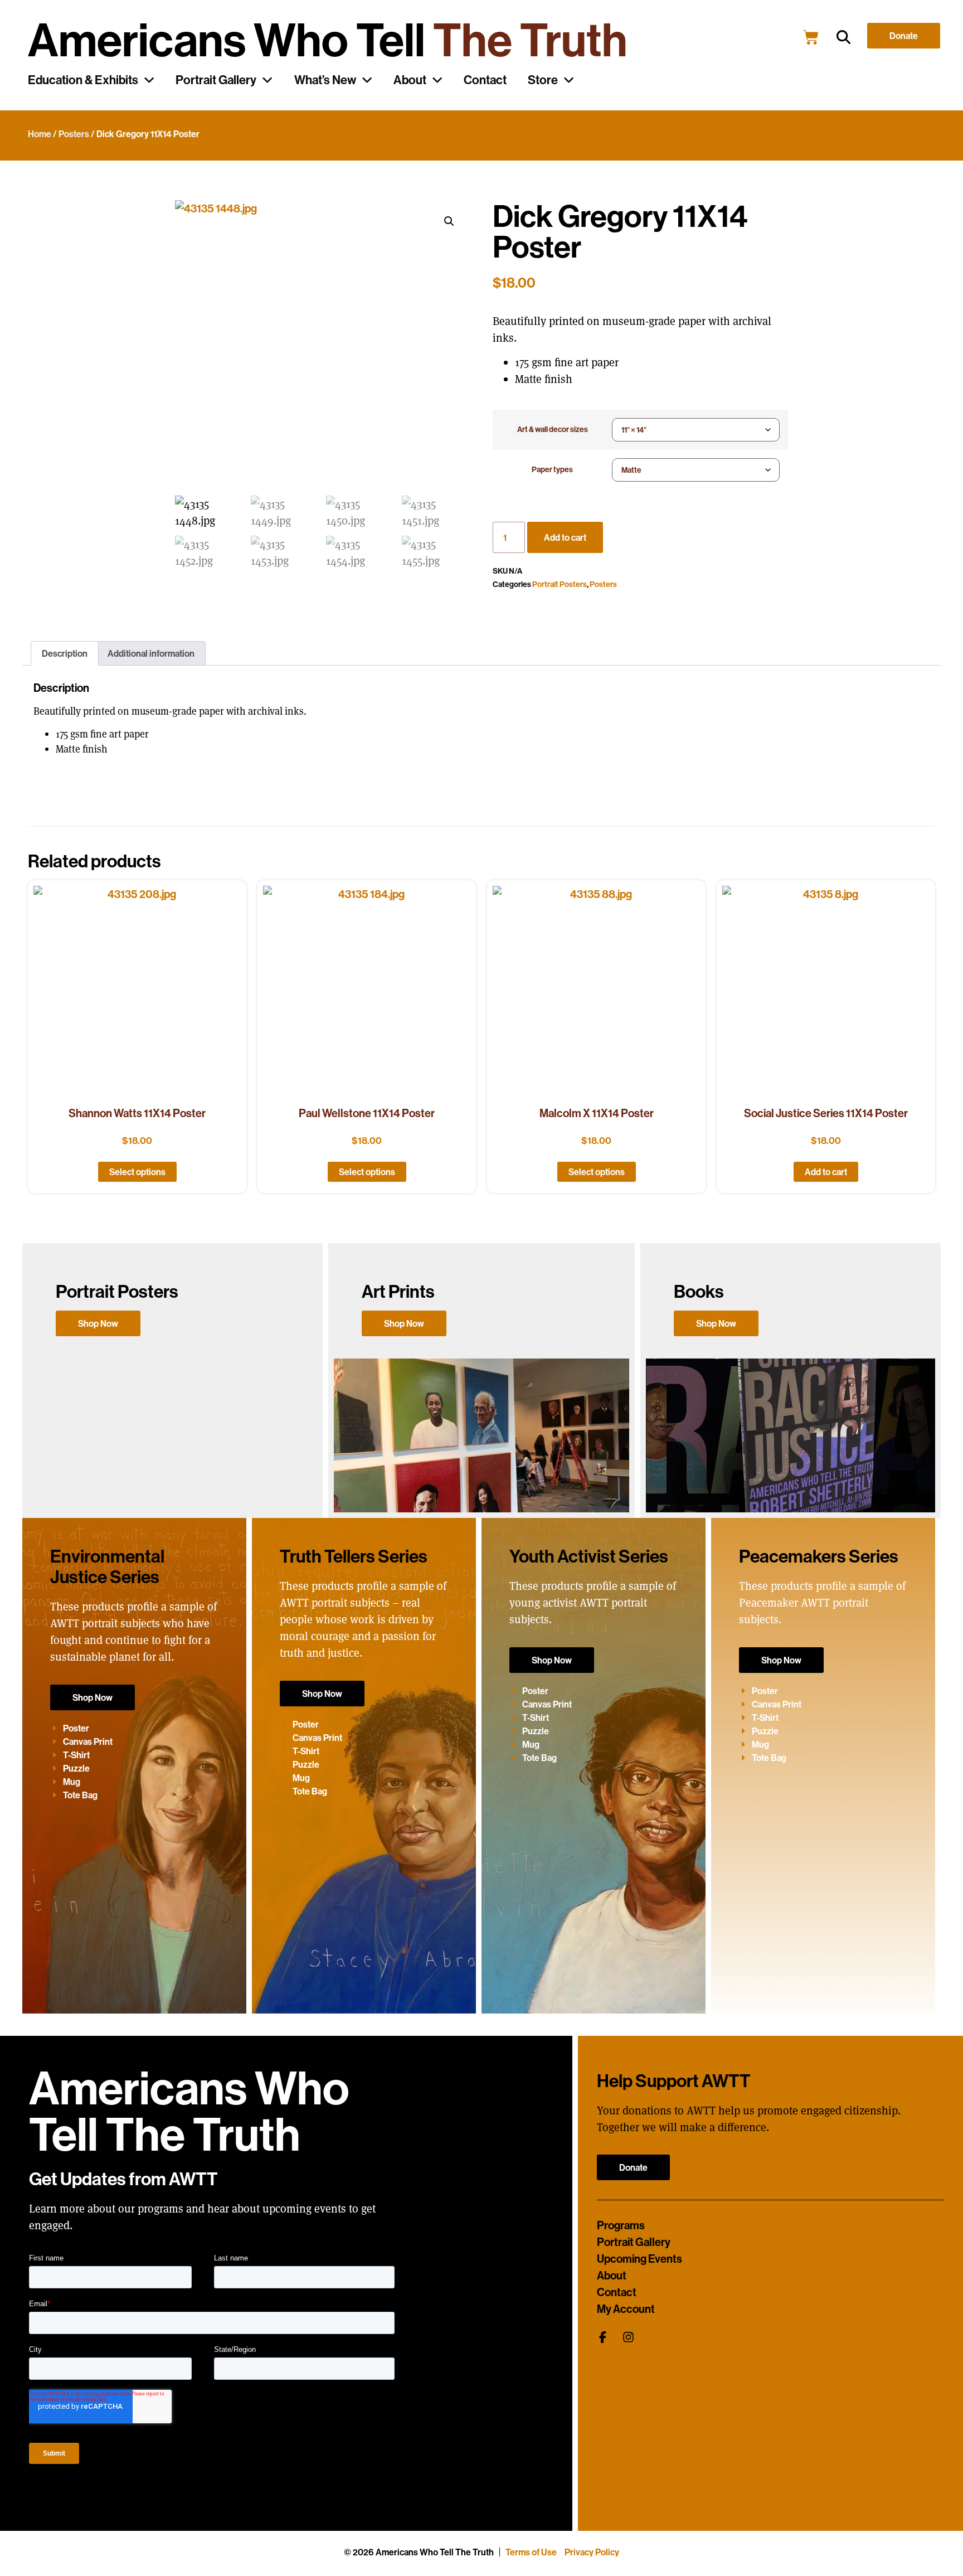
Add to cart (565, 537)
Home (40, 134)
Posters (74, 134)
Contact (485, 80)
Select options (137, 1172)
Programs (621, 2225)
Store (543, 80)
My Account (626, 2309)
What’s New (325, 80)
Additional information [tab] (151, 653)
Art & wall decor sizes (553, 429)
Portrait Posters (560, 584)
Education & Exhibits (83, 80)
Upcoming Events (639, 2259)
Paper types (552, 469)
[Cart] (811, 37)
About (410, 80)
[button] (843, 38)
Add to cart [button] (826, 1172)
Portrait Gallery (216, 80)
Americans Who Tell (328, 39)
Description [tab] (65, 653)
